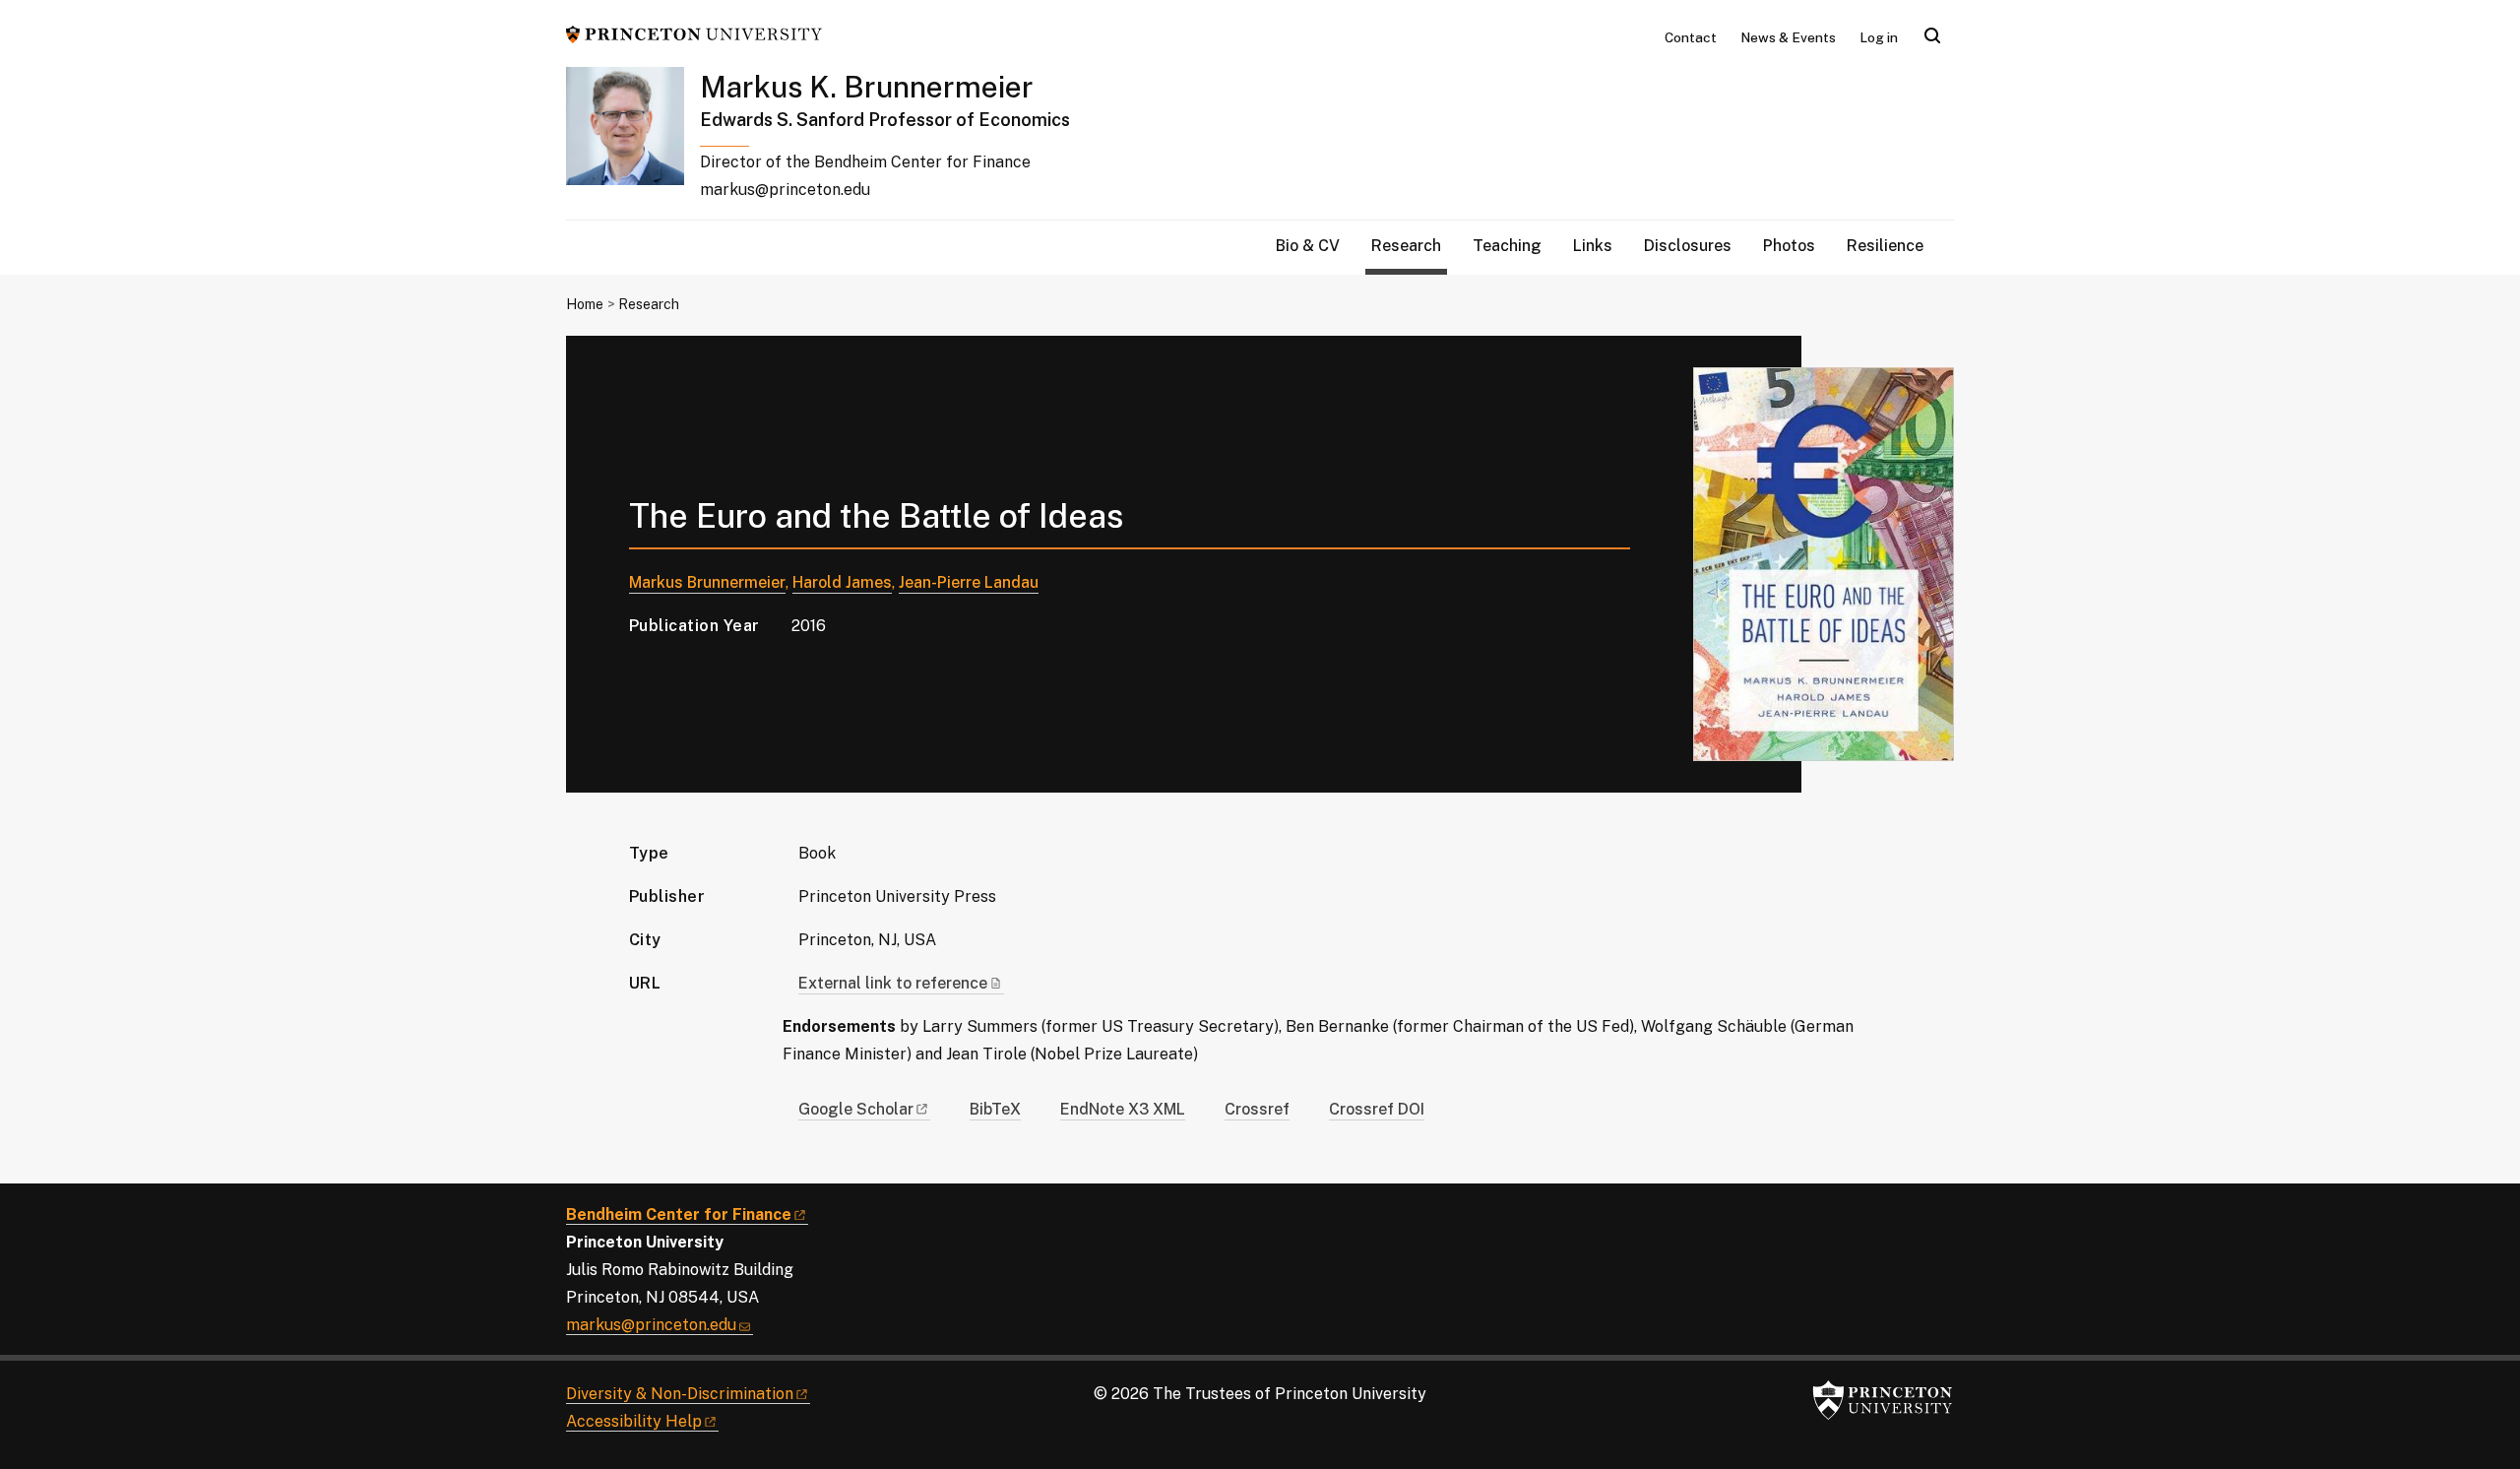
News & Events (1788, 37)
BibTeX (995, 1109)
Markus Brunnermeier (707, 582)
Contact (1691, 37)
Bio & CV (1308, 246)
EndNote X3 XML (1123, 1109)
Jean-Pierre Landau (969, 582)
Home (585, 304)
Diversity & (680, 1394)
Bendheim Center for (679, 1214)
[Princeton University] (694, 33)
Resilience (1885, 246)
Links (1593, 246)
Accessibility (634, 1421)
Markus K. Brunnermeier (867, 87)
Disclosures (1688, 246)
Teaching (1507, 246)
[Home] (633, 143)
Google (856, 1109)
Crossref (1257, 1109)
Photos (1789, 246)
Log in (1879, 37)
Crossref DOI (1377, 1109)
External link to (893, 983)
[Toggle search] (1932, 35)
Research (1409, 245)
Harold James (842, 582)
